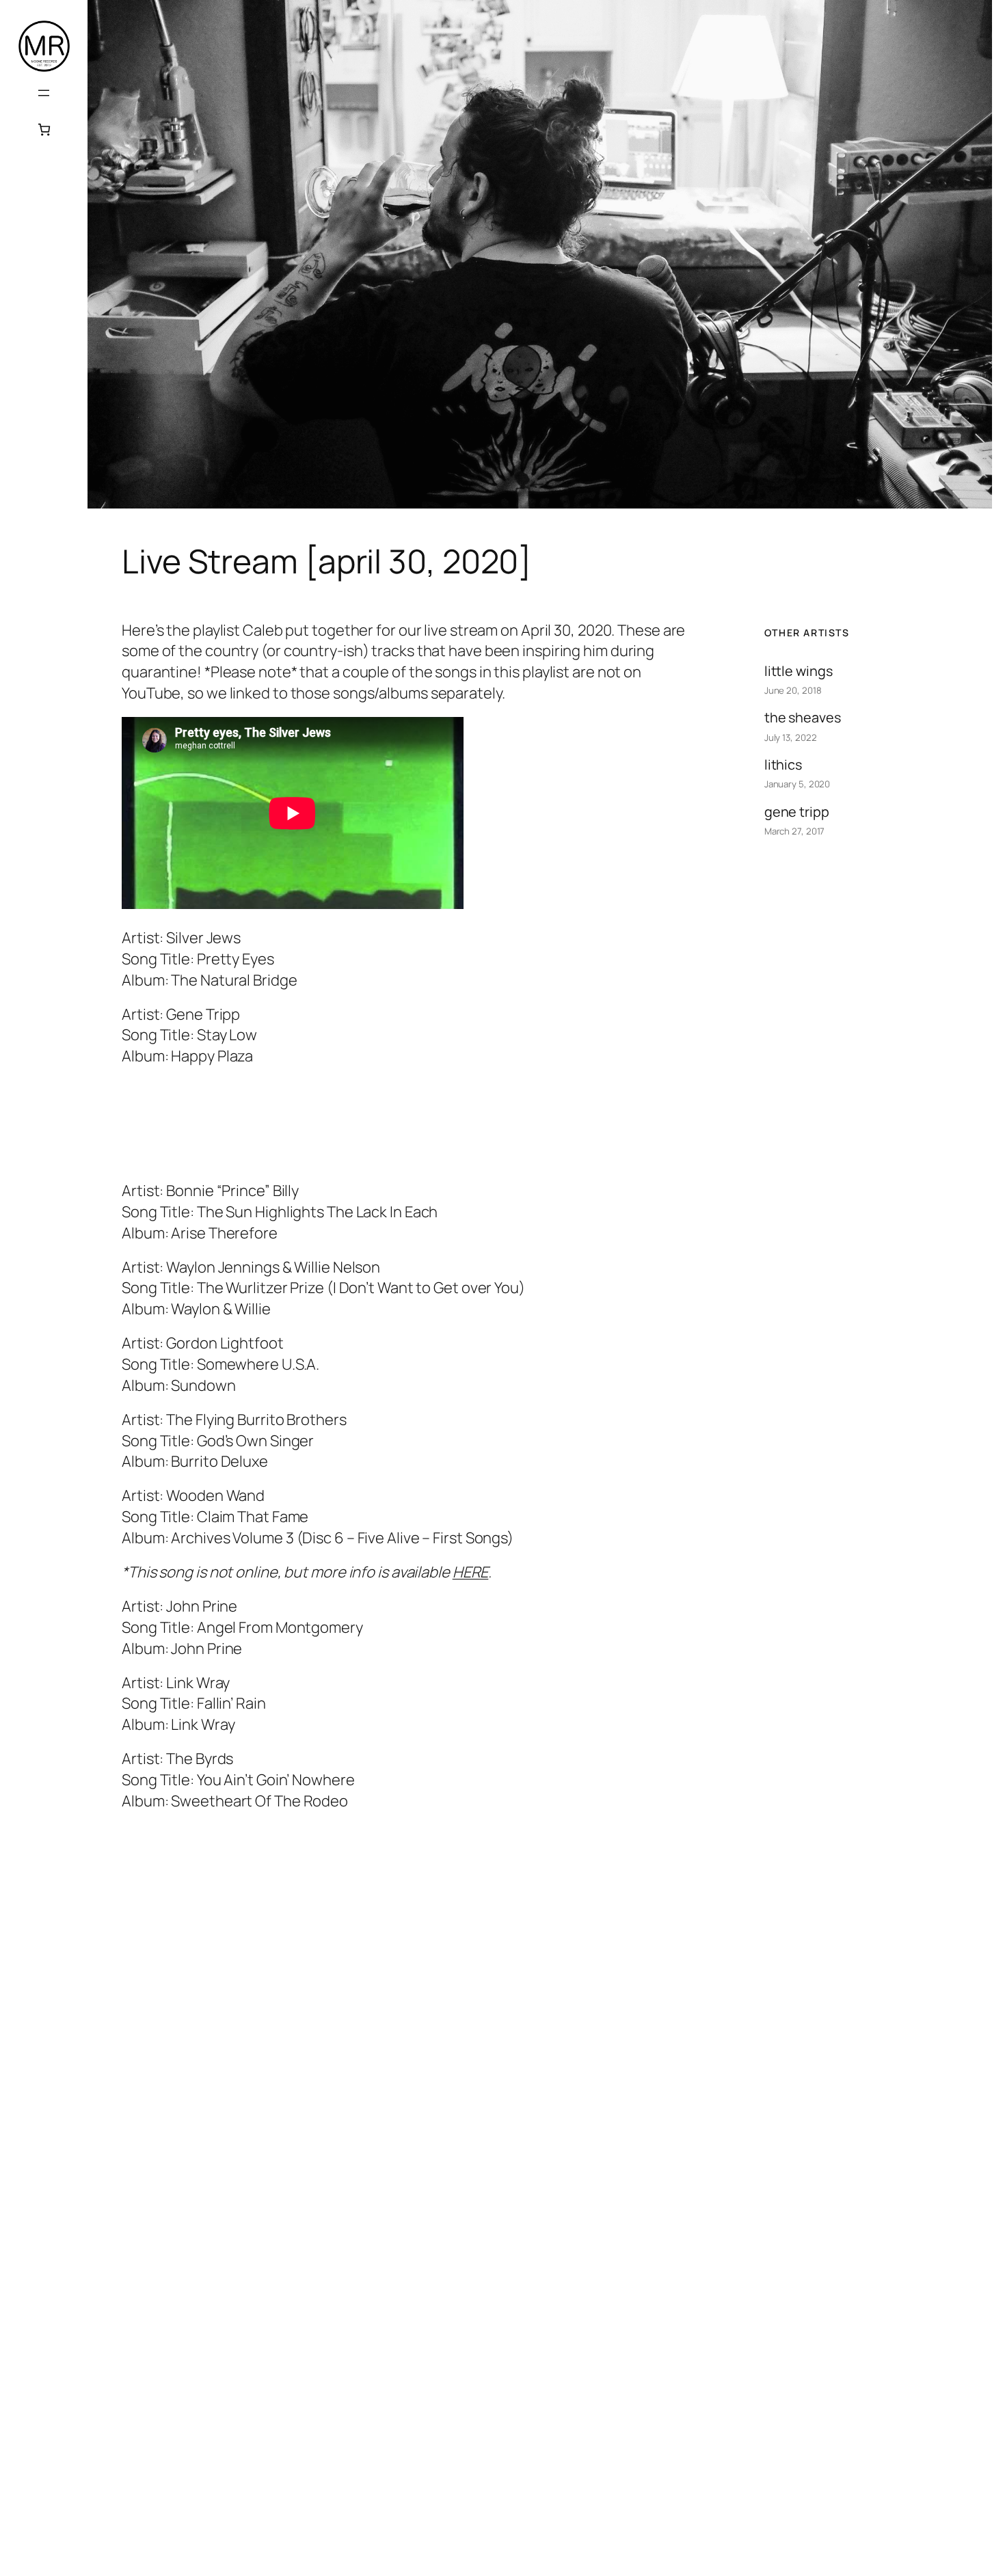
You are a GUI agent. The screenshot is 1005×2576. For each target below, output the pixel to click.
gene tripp (797, 812)
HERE (471, 1572)
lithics (783, 764)
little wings (799, 671)
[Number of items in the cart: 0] (44, 130)
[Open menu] (44, 93)
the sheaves (803, 717)
